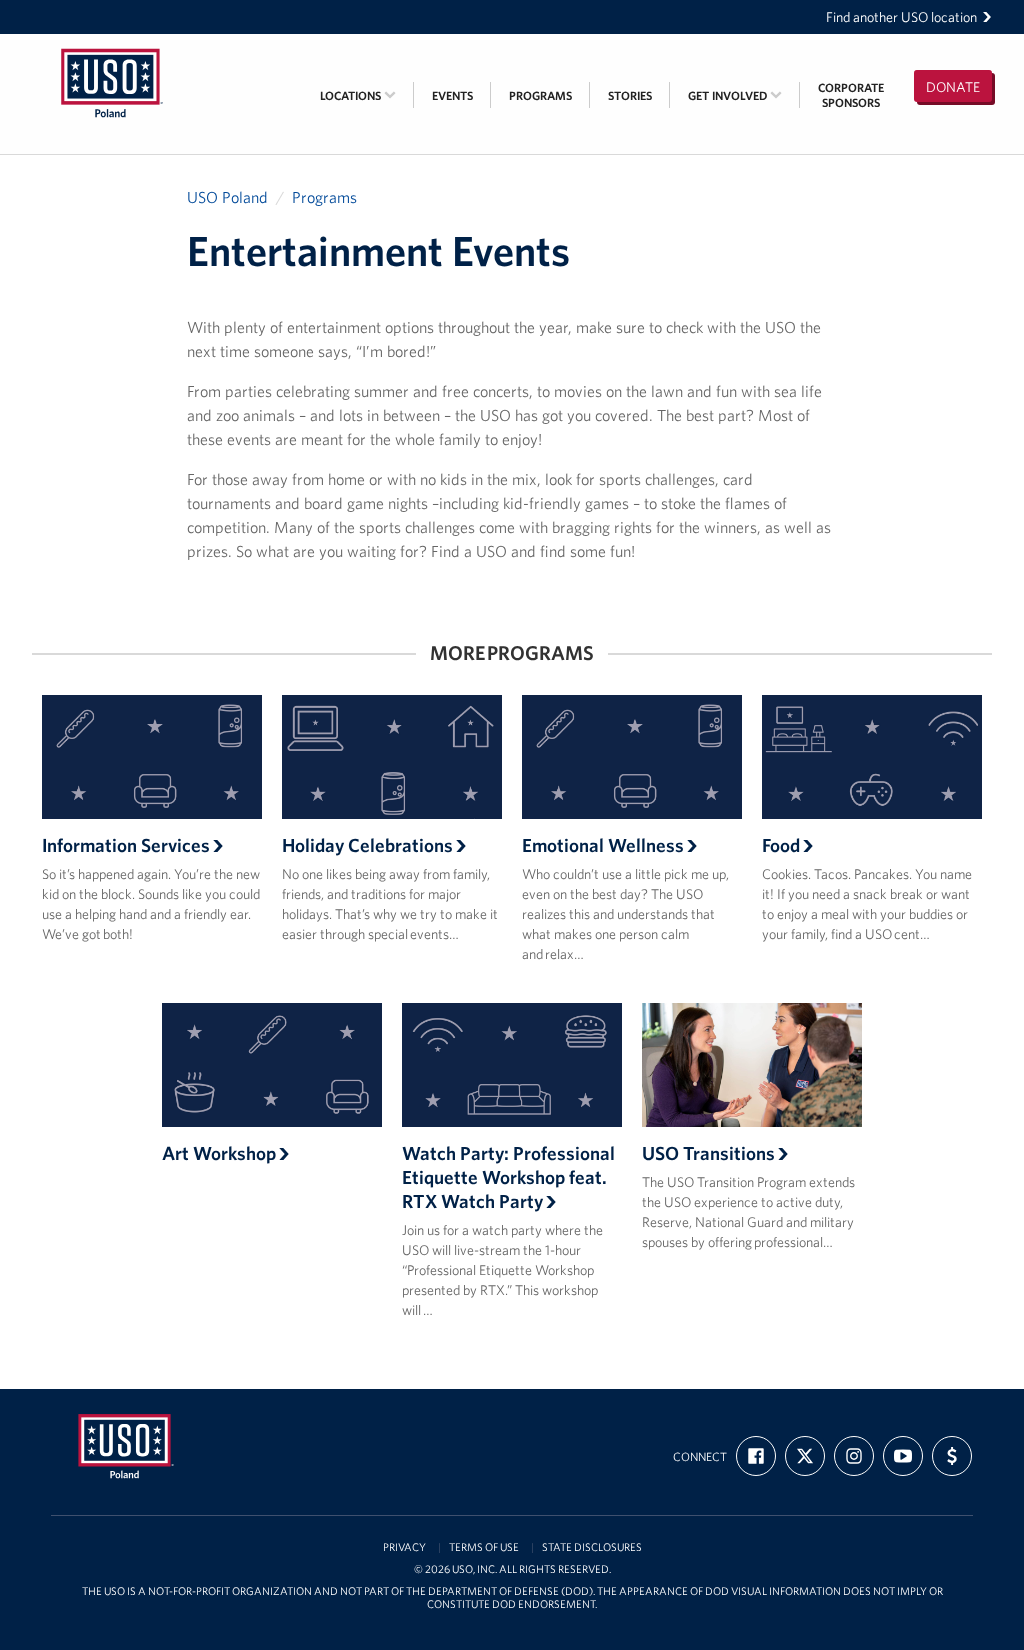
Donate (953, 87)
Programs (540, 95)
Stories (630, 95)
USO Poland (227, 197)
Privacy (404, 1547)
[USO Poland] (112, 47)
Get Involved (729, 95)
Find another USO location (901, 17)
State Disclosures (592, 1547)
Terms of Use (484, 1547)
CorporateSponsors (851, 95)
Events (452, 95)
